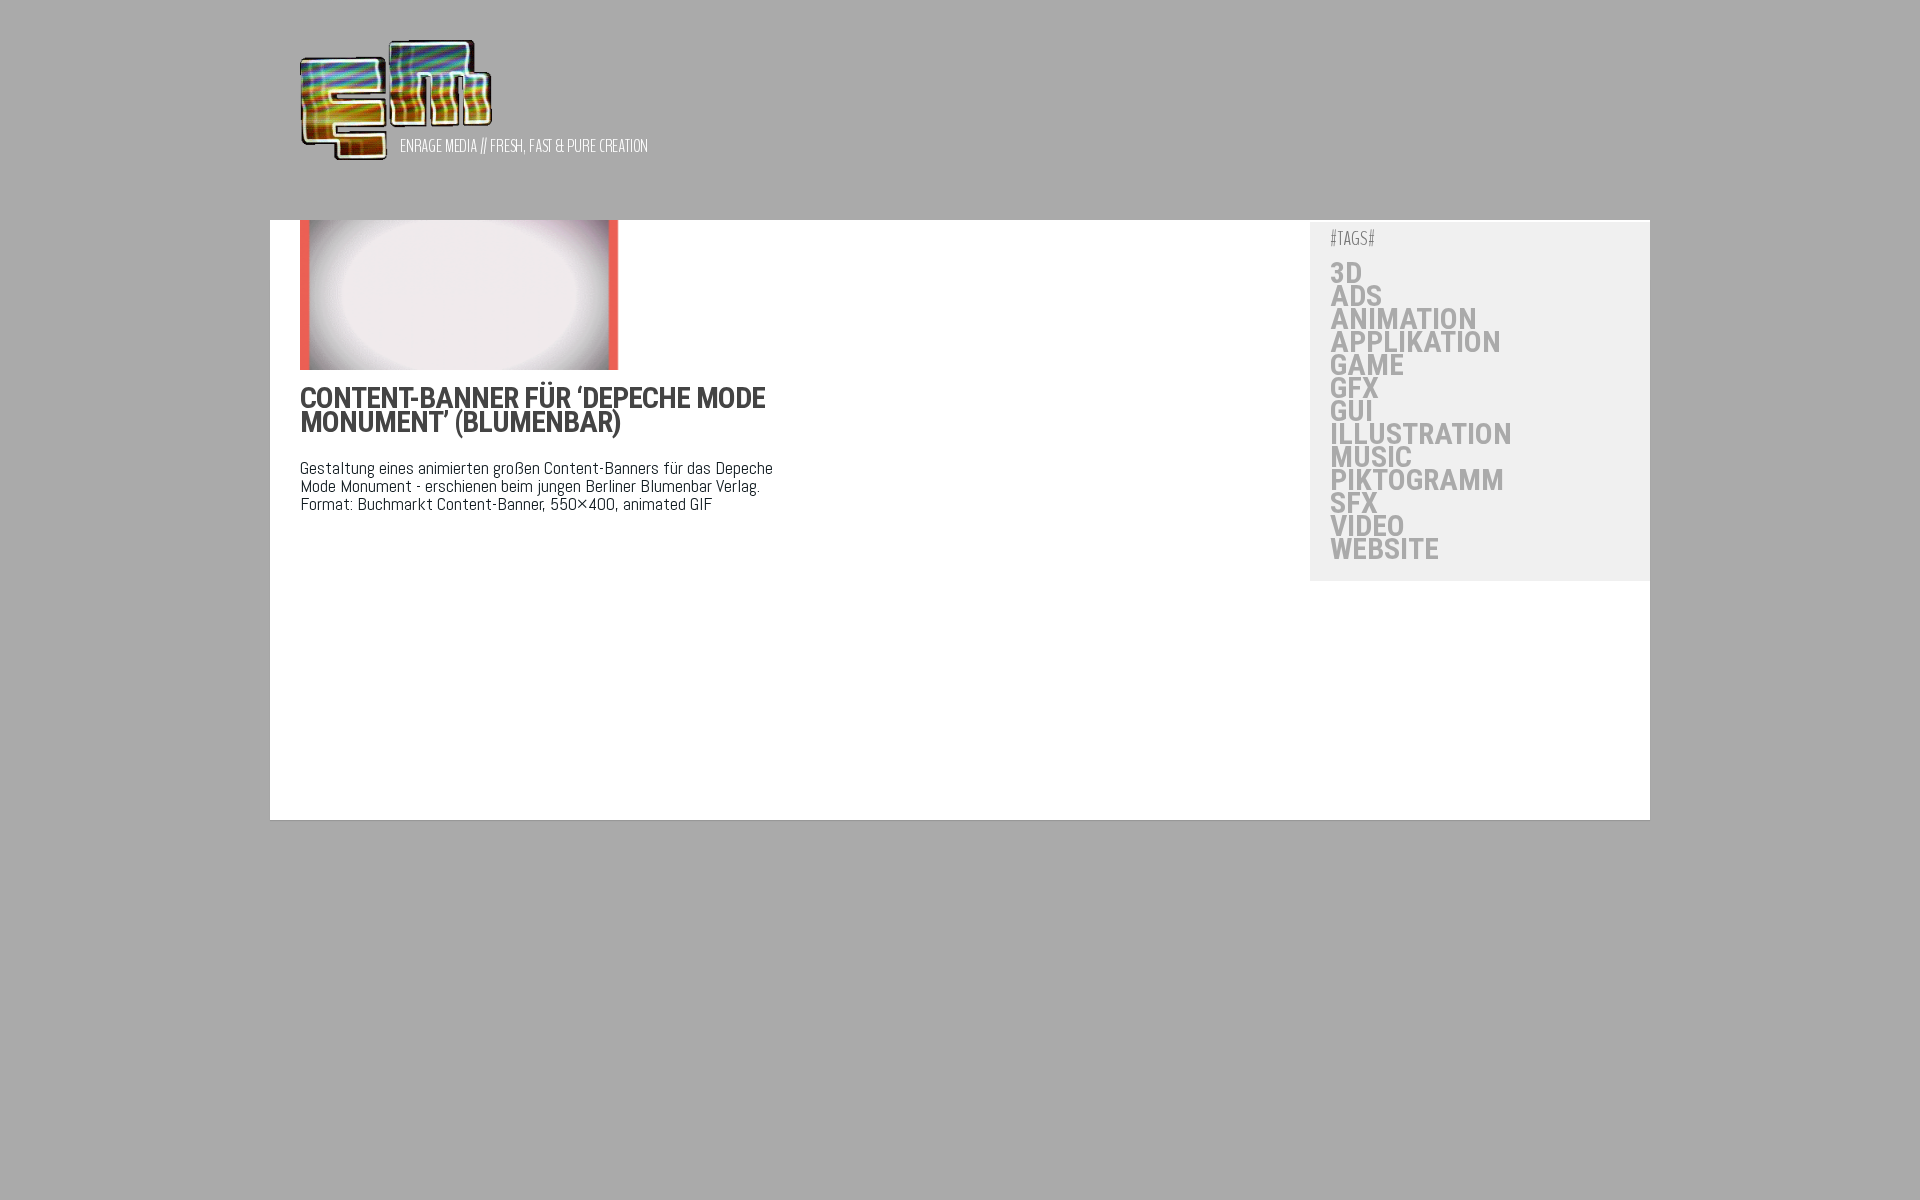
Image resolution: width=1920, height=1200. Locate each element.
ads (1356, 296)
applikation (1415, 342)
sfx (1354, 503)
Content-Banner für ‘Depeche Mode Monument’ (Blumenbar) (532, 409)
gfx (1354, 388)
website (1384, 549)
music (1371, 457)
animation (1403, 319)
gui (1351, 411)
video (1367, 526)
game (1367, 365)
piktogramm (1417, 480)
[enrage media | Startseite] (396, 110)
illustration (1421, 434)
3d (1346, 273)
